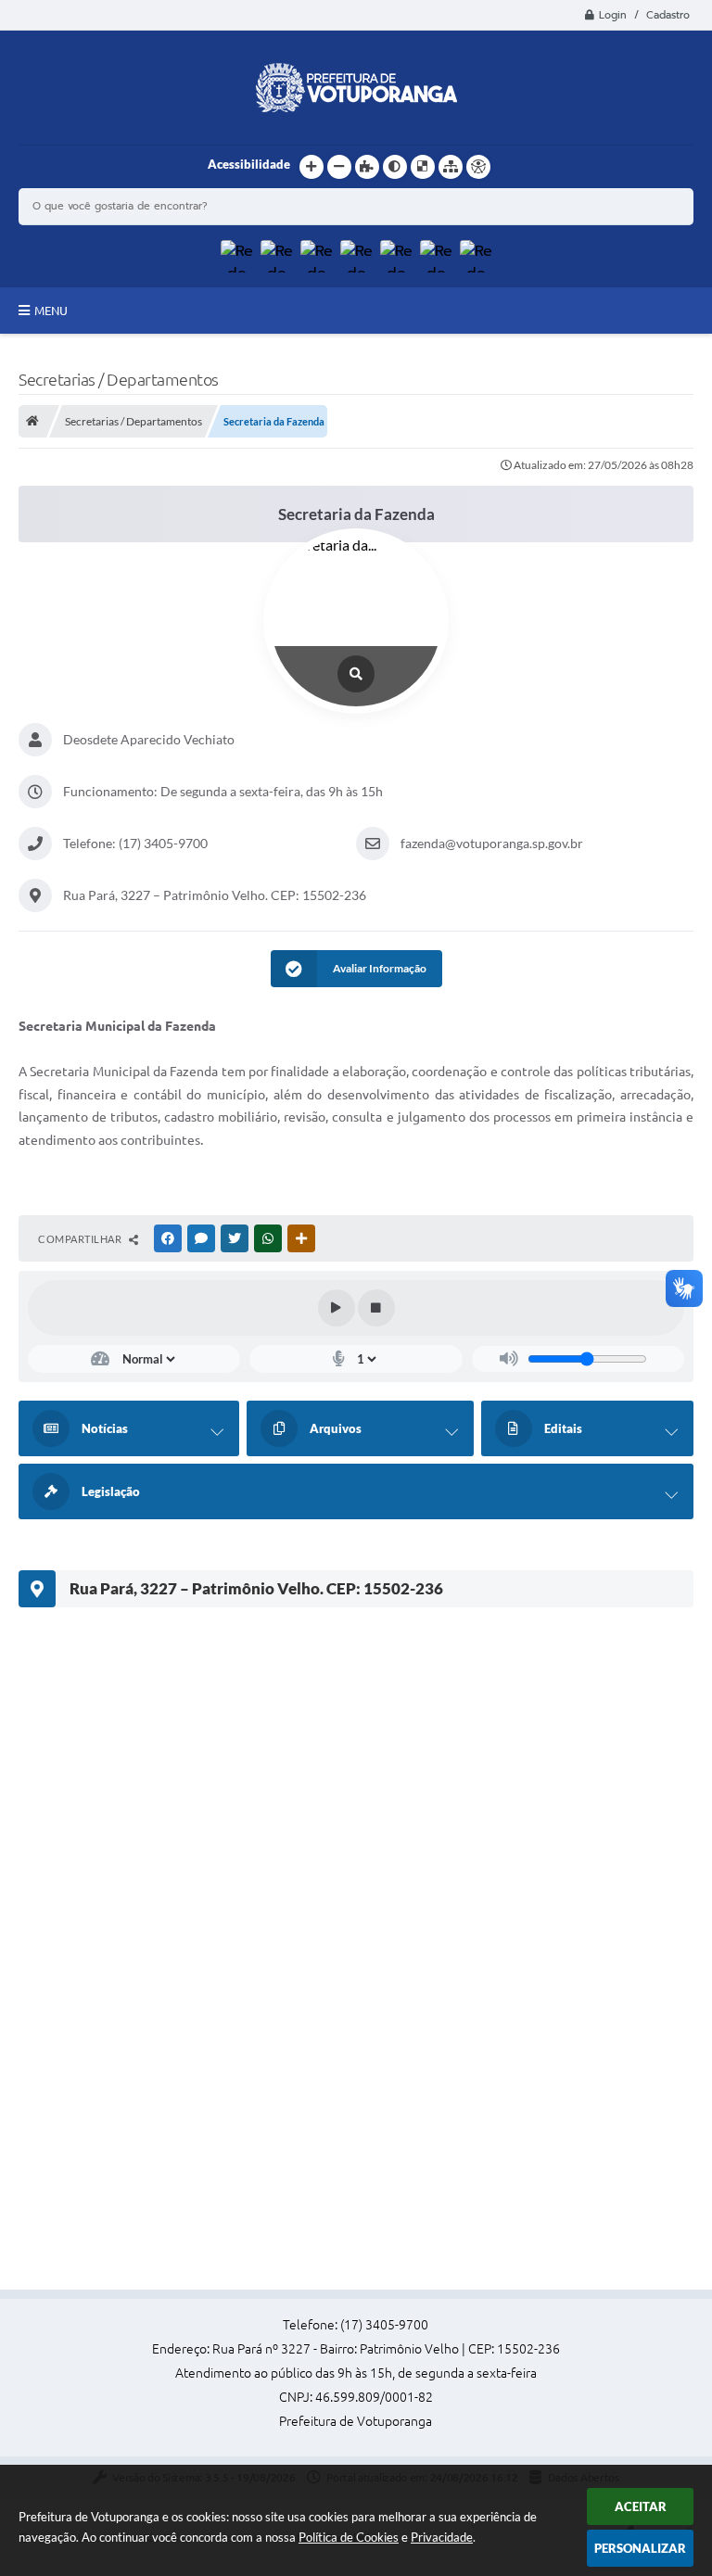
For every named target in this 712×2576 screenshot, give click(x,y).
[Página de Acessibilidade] (478, 167)
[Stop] (376, 1308)
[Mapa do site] (451, 167)
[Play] (337, 1308)
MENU (51, 311)
